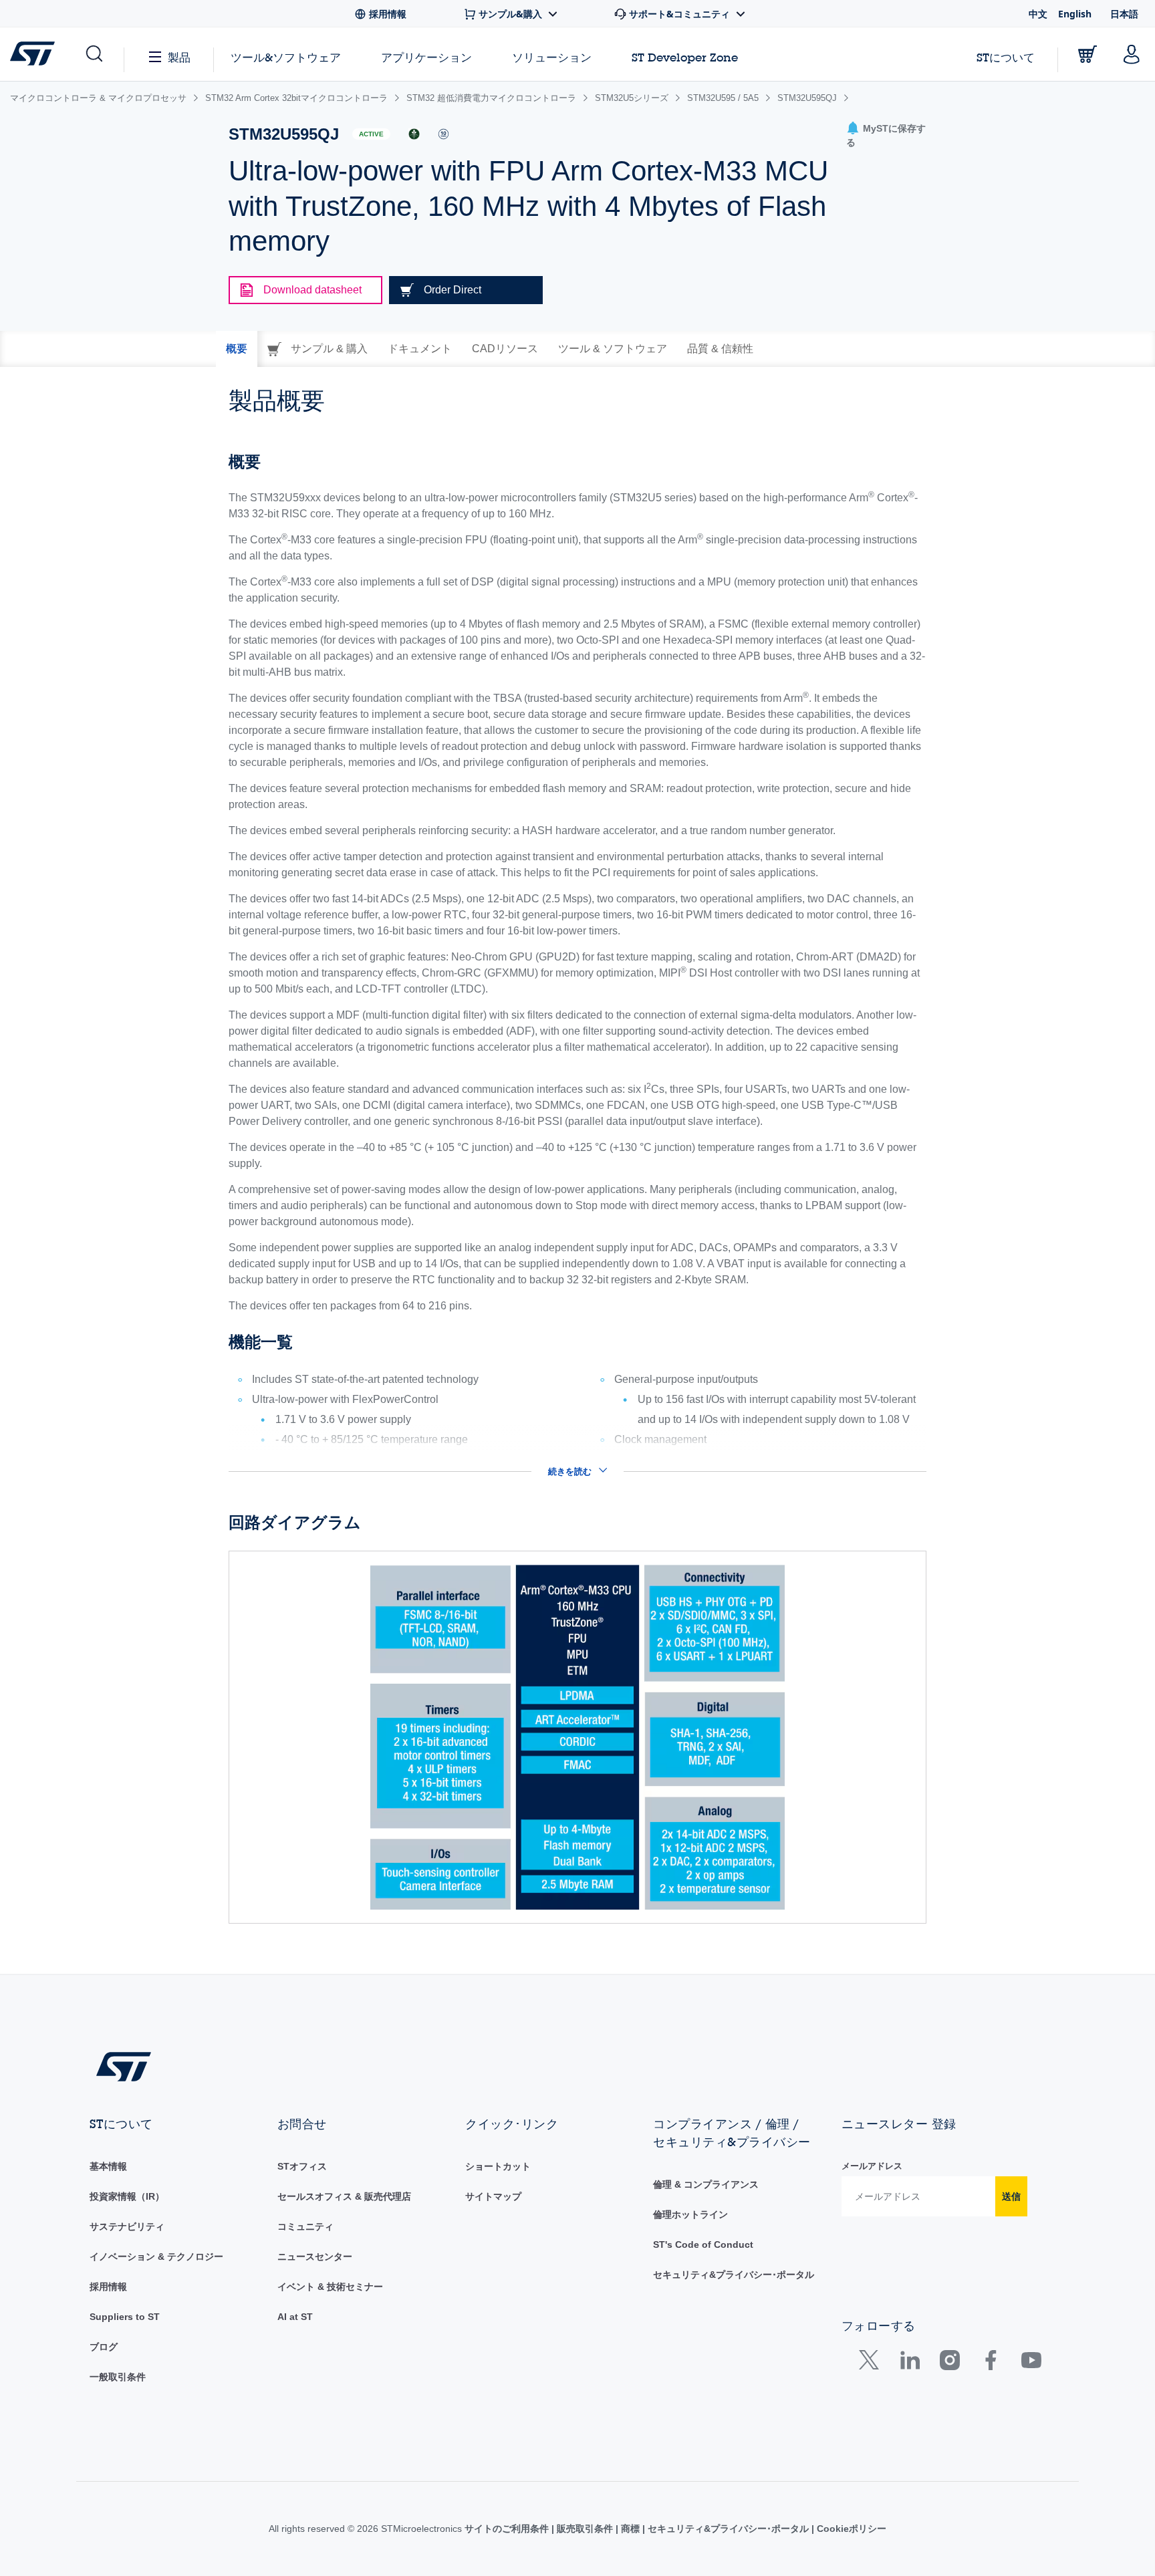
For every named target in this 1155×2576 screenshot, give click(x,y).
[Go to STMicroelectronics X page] (872, 2363)
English (1075, 14)
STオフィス (302, 2166)
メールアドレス (872, 2166)
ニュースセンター (315, 2257)
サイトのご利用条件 (508, 2529)
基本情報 (108, 2166)
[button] (93, 54)
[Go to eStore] (1087, 54)
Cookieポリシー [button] (850, 2529)
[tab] (237, 349)
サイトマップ (493, 2196)
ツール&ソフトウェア (286, 57)
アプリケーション (426, 57)
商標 (630, 2529)
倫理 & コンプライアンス (706, 2184)
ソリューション (552, 57)
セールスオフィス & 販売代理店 (344, 2196)
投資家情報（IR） (127, 2196)
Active (371, 134)
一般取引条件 (118, 2377)
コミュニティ (305, 2226)
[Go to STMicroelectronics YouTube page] (1031, 2363)
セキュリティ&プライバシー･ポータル (734, 2275)
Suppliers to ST (125, 2317)
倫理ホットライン (690, 2214)
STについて (1006, 57)
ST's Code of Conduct (703, 2244)
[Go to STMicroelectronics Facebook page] (990, 2363)
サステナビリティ (127, 2226)
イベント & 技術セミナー (330, 2287)
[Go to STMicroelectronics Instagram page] (949, 2363)
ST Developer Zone (685, 57)
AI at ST (295, 2317)
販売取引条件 (585, 2529)
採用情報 (108, 2287)
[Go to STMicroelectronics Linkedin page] (909, 2363)
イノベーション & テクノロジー (156, 2257)
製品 (179, 57)
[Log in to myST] (1132, 54)
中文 (1038, 14)
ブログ (104, 2347)
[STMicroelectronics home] (35, 53)
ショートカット (498, 2166)
